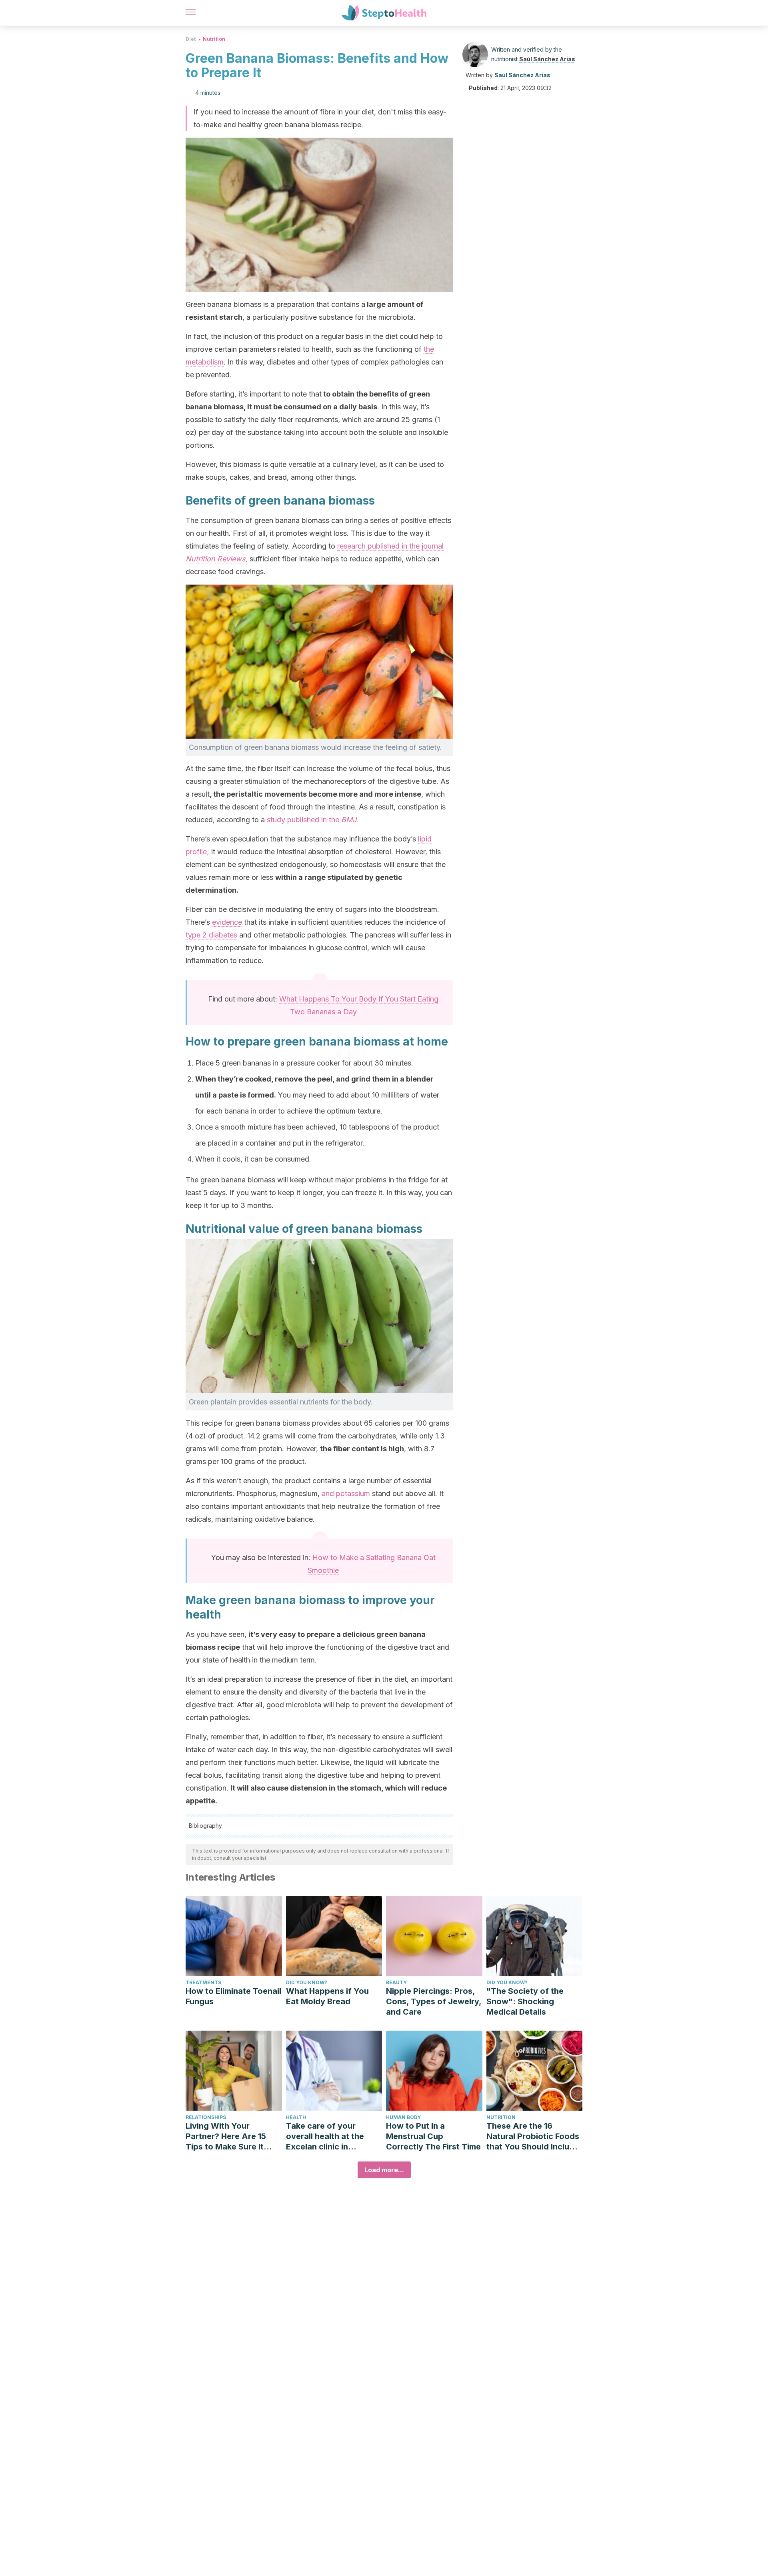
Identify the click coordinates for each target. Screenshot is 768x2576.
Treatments (203, 1982)
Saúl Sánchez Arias (547, 59)
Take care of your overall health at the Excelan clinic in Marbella (325, 2136)
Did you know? (307, 1982)
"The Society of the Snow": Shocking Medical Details (525, 2001)
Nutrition (214, 39)
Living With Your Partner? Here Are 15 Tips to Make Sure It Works (226, 2136)
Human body (403, 2117)
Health (296, 2117)
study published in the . (313, 820)
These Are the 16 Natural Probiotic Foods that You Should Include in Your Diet (533, 2136)
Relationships (206, 2117)
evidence (227, 922)
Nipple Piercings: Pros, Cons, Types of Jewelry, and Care (434, 2001)
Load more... (384, 2170)
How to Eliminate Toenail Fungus (233, 1996)
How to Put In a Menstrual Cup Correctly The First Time (433, 2136)
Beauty (396, 1982)
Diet (191, 39)
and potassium (346, 1493)
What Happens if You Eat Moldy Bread (327, 1996)
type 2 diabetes (211, 935)
